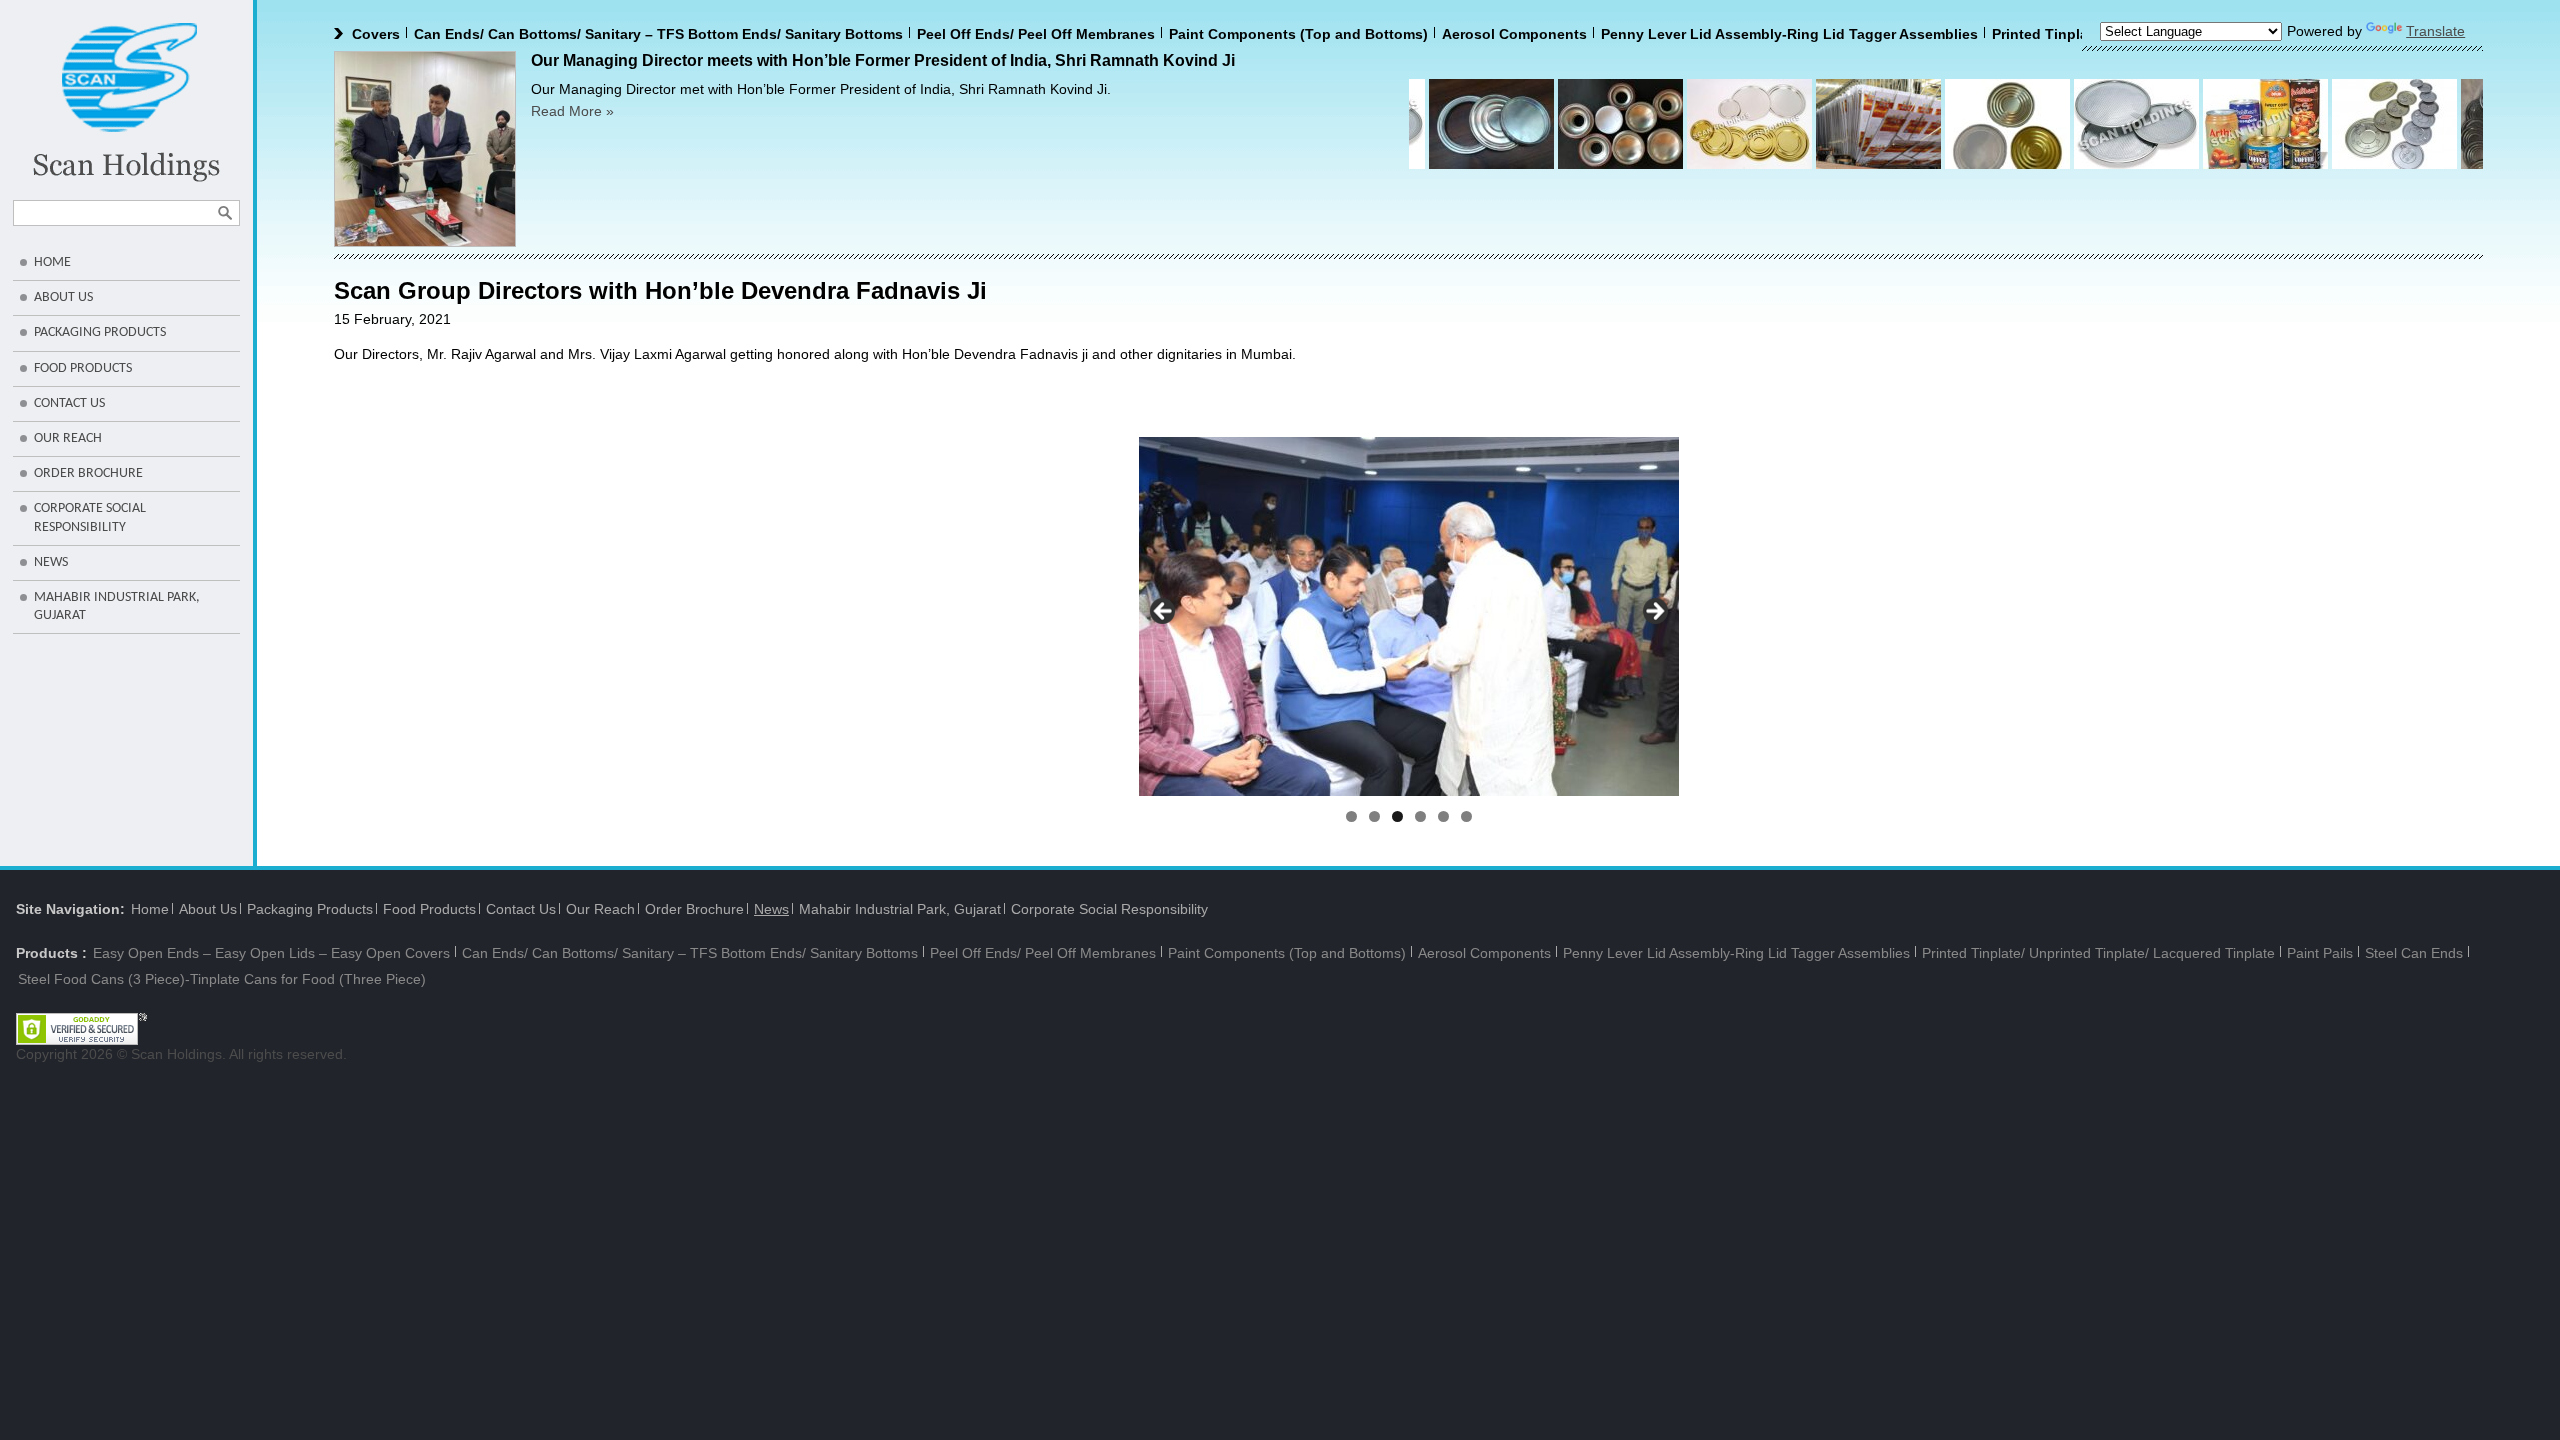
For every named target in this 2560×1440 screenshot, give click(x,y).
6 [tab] (1466, 816)
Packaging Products (100, 332)
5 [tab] (1443, 816)
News (51, 562)
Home (52, 262)
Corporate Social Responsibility (90, 517)
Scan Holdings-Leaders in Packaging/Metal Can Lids (126, 102)
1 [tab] (1351, 816)
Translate (2435, 31)
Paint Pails (2320, 953)
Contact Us (69, 403)
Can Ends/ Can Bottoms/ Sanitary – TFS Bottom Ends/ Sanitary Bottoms (601, 34)
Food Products (83, 368)
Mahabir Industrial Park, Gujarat (117, 606)
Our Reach (68, 438)
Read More (572, 111)
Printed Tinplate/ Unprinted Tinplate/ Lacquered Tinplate (2098, 953)
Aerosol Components (1457, 34)
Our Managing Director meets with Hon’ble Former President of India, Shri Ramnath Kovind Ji (883, 60)
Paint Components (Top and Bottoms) (1241, 34)
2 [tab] (1374, 816)
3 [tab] (1397, 816)
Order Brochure (88, 473)
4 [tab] (1420, 816)
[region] (1409, 616)
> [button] (1654, 612)
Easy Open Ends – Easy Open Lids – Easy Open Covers (271, 953)
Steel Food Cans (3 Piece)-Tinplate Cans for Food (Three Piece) (222, 979)
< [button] (1164, 612)
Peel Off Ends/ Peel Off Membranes (979, 34)
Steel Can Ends (2414, 953)
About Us (63, 297)
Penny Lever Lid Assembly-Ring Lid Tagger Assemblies (1732, 34)
